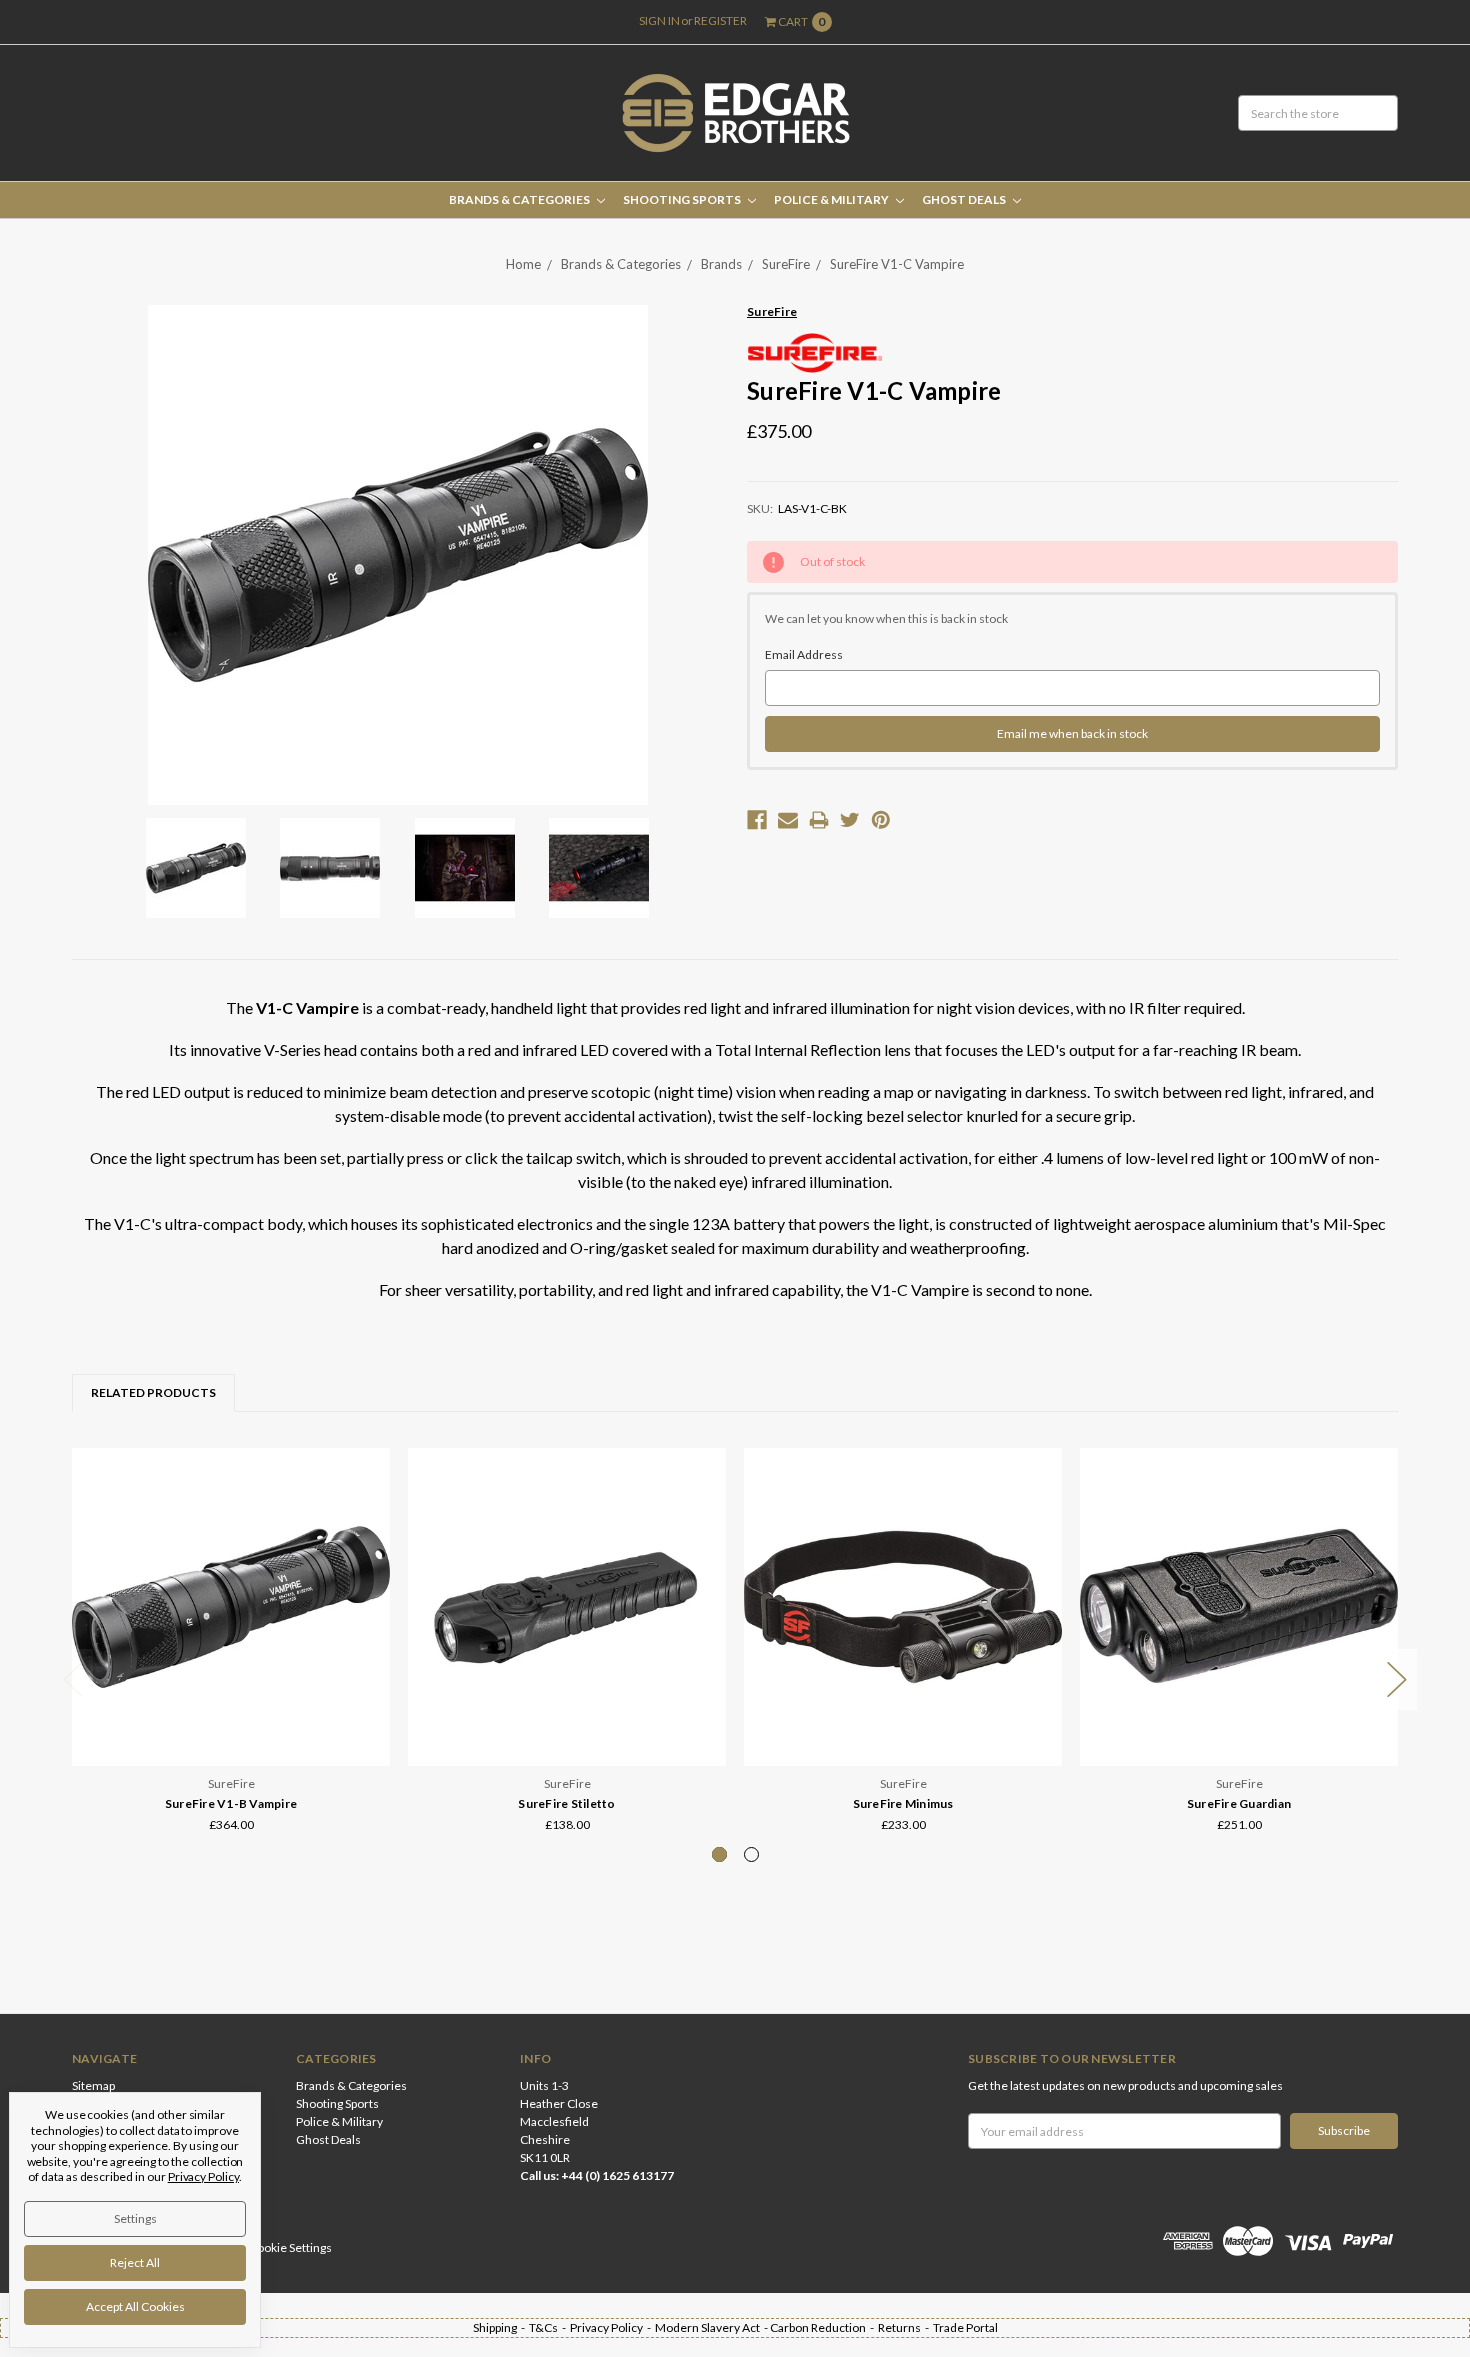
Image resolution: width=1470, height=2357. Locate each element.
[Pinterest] (881, 820)
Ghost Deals (965, 199)
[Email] (788, 820)
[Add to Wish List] (368, 1497)
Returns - (905, 2327)
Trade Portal (965, 2327)
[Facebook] (757, 820)
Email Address (804, 654)
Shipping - (501, 2327)
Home (523, 264)
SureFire (786, 264)
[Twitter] (850, 820)
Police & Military (832, 199)
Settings (135, 2218)
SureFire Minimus (903, 1803)
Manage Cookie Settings (268, 2247)
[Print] (819, 820)
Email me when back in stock (1072, 733)
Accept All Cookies (135, 2306)
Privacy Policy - (612, 2327)
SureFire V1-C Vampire (897, 264)
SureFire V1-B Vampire (231, 1803)
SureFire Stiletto (566, 1803)
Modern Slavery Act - (712, 2327)
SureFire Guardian (1239, 1803)
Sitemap (93, 2085)
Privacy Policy (203, 2176)
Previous (73, 1679)
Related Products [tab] (153, 1392)
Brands (721, 264)
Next (1397, 1679)
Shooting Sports (683, 199)
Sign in (659, 20)
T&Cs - (549, 2327)
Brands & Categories (520, 199)
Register (720, 20)
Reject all (135, 2262)
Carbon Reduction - (824, 2327)
